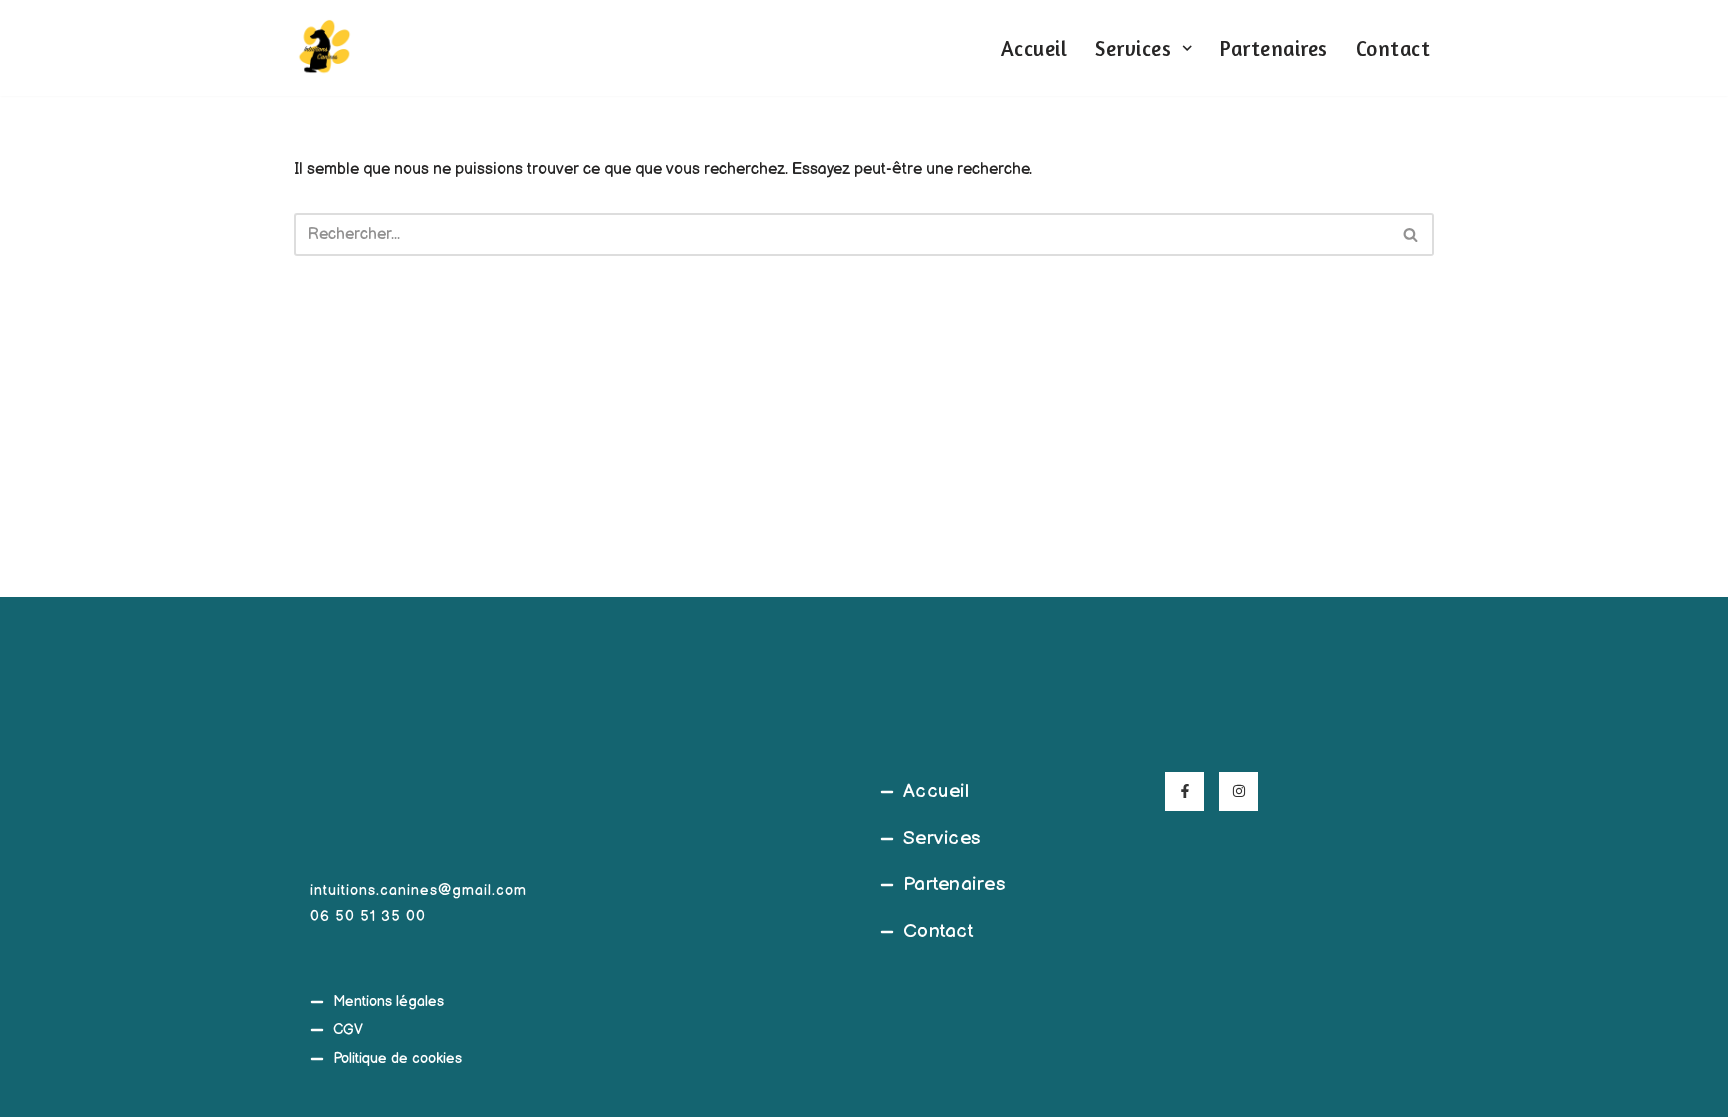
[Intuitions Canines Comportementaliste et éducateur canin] (324, 48)
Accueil (1034, 48)
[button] (1187, 48)
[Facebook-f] (1184, 791)
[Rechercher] (1411, 234)
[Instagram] (1238, 791)
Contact (1393, 48)
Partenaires (1274, 48)
